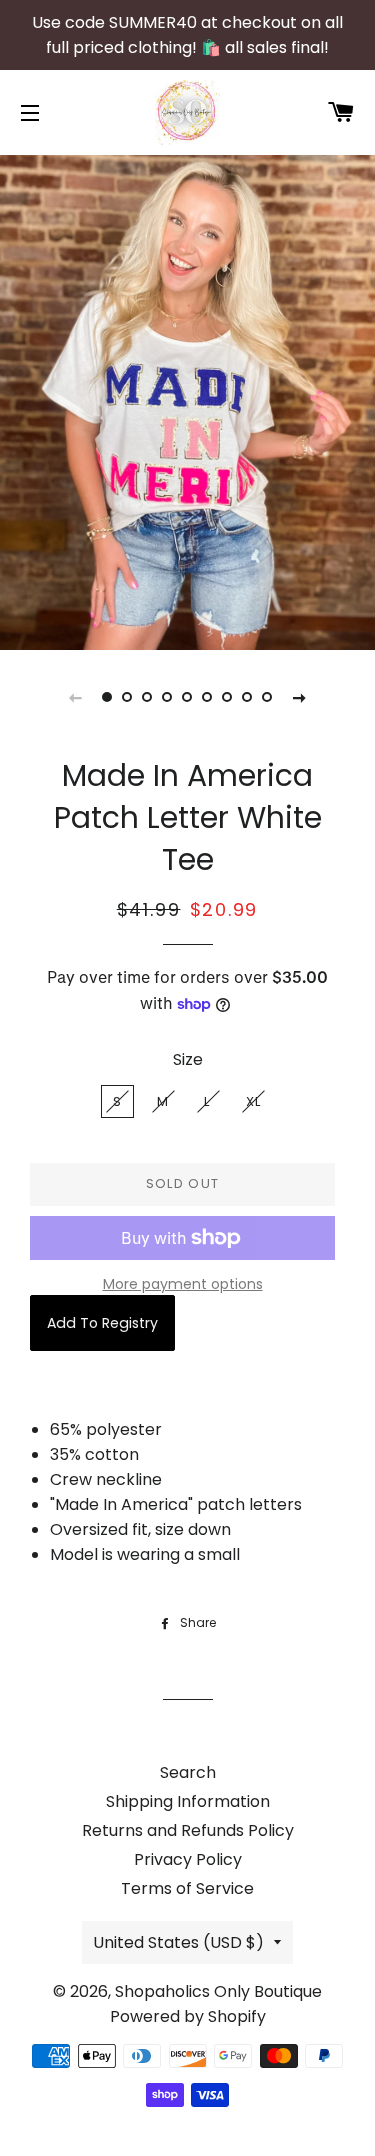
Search (188, 1772)
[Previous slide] (76, 697)
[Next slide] (300, 697)
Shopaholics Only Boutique (218, 1991)
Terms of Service (187, 1888)
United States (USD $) (178, 1942)
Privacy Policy (188, 1859)
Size (188, 1059)
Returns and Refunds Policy (188, 1830)
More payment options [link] (183, 1284)
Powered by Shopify (188, 2016)
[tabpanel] (187, 400)
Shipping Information (188, 1801)
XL (254, 1101)
